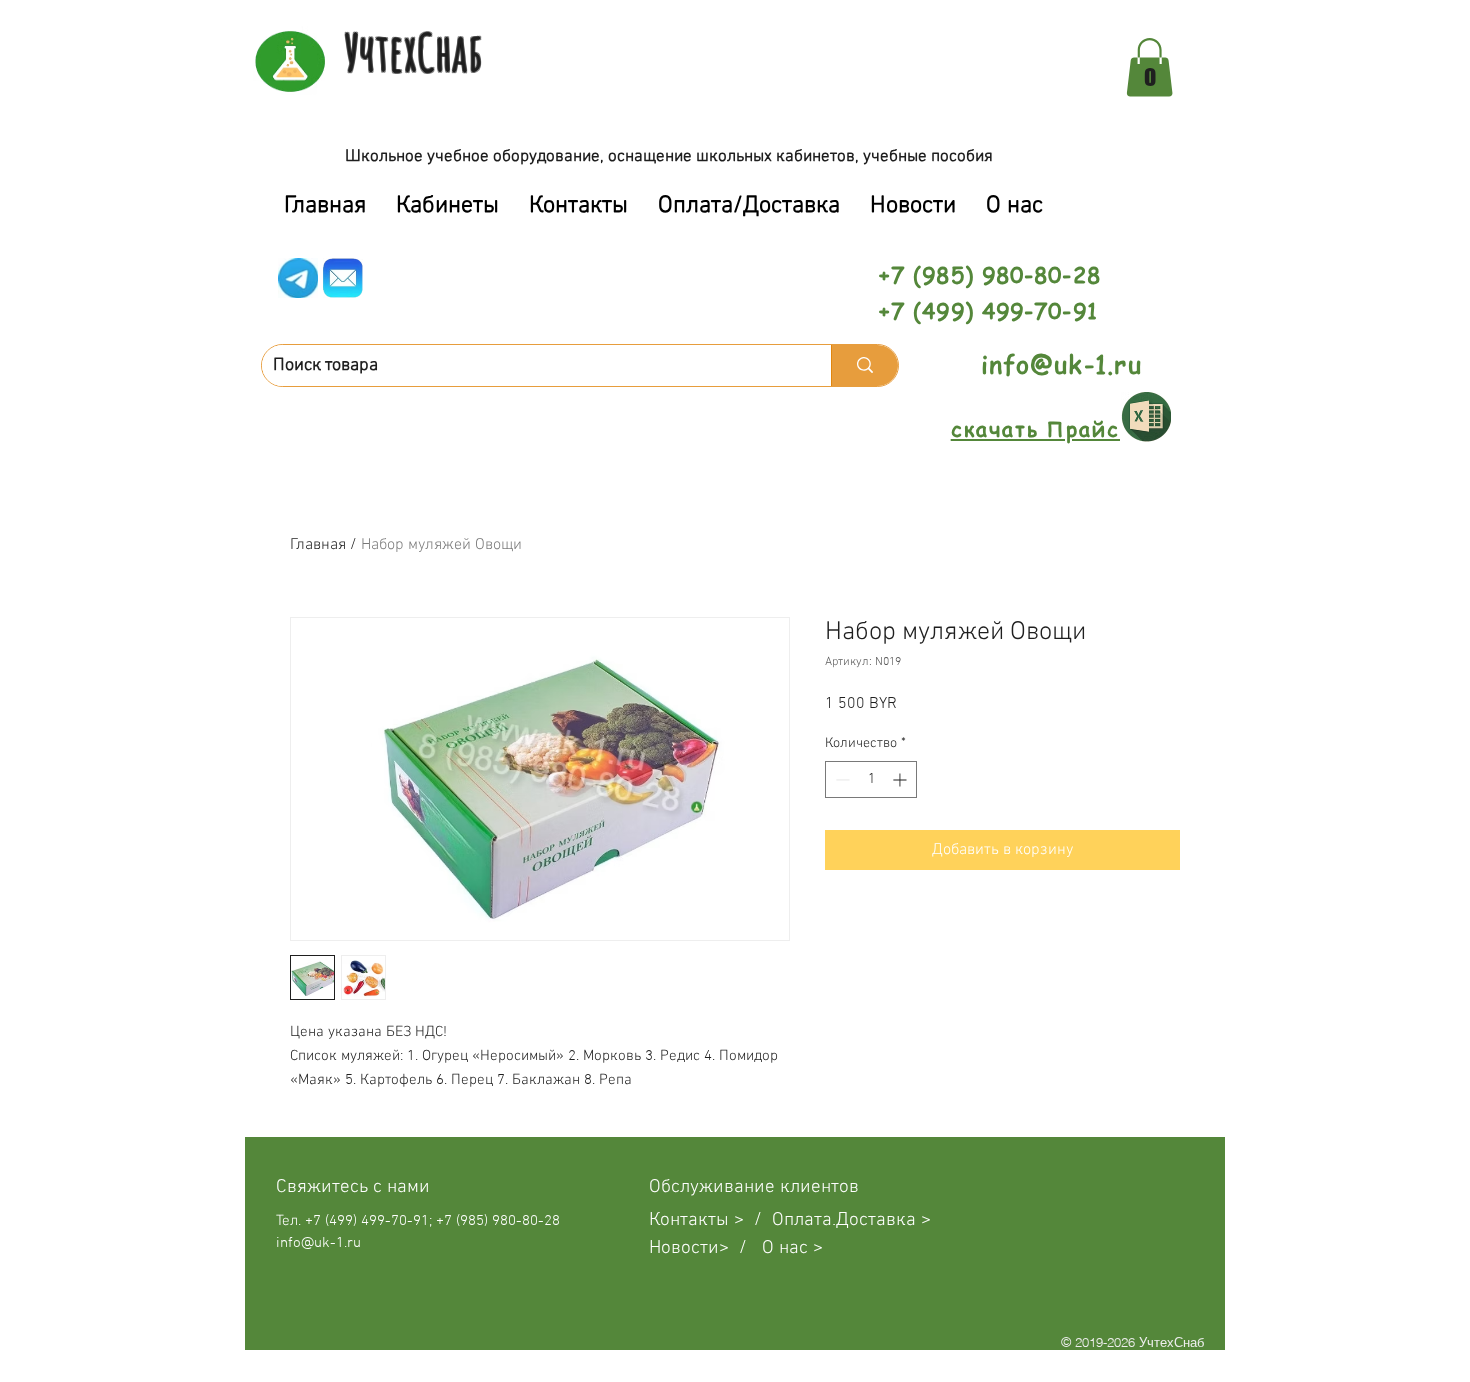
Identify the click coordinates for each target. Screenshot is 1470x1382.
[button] (1149, 67)
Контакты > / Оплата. (742, 1220)
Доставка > (883, 1220)
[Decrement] (840, 779)
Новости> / (705, 1248)
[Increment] (901, 779)
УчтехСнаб (413, 52)
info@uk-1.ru (1061, 364)
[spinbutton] (871, 779)
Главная (318, 545)
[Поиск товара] (864, 365)
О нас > (792, 1248)
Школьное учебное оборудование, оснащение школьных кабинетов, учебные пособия (669, 157)
